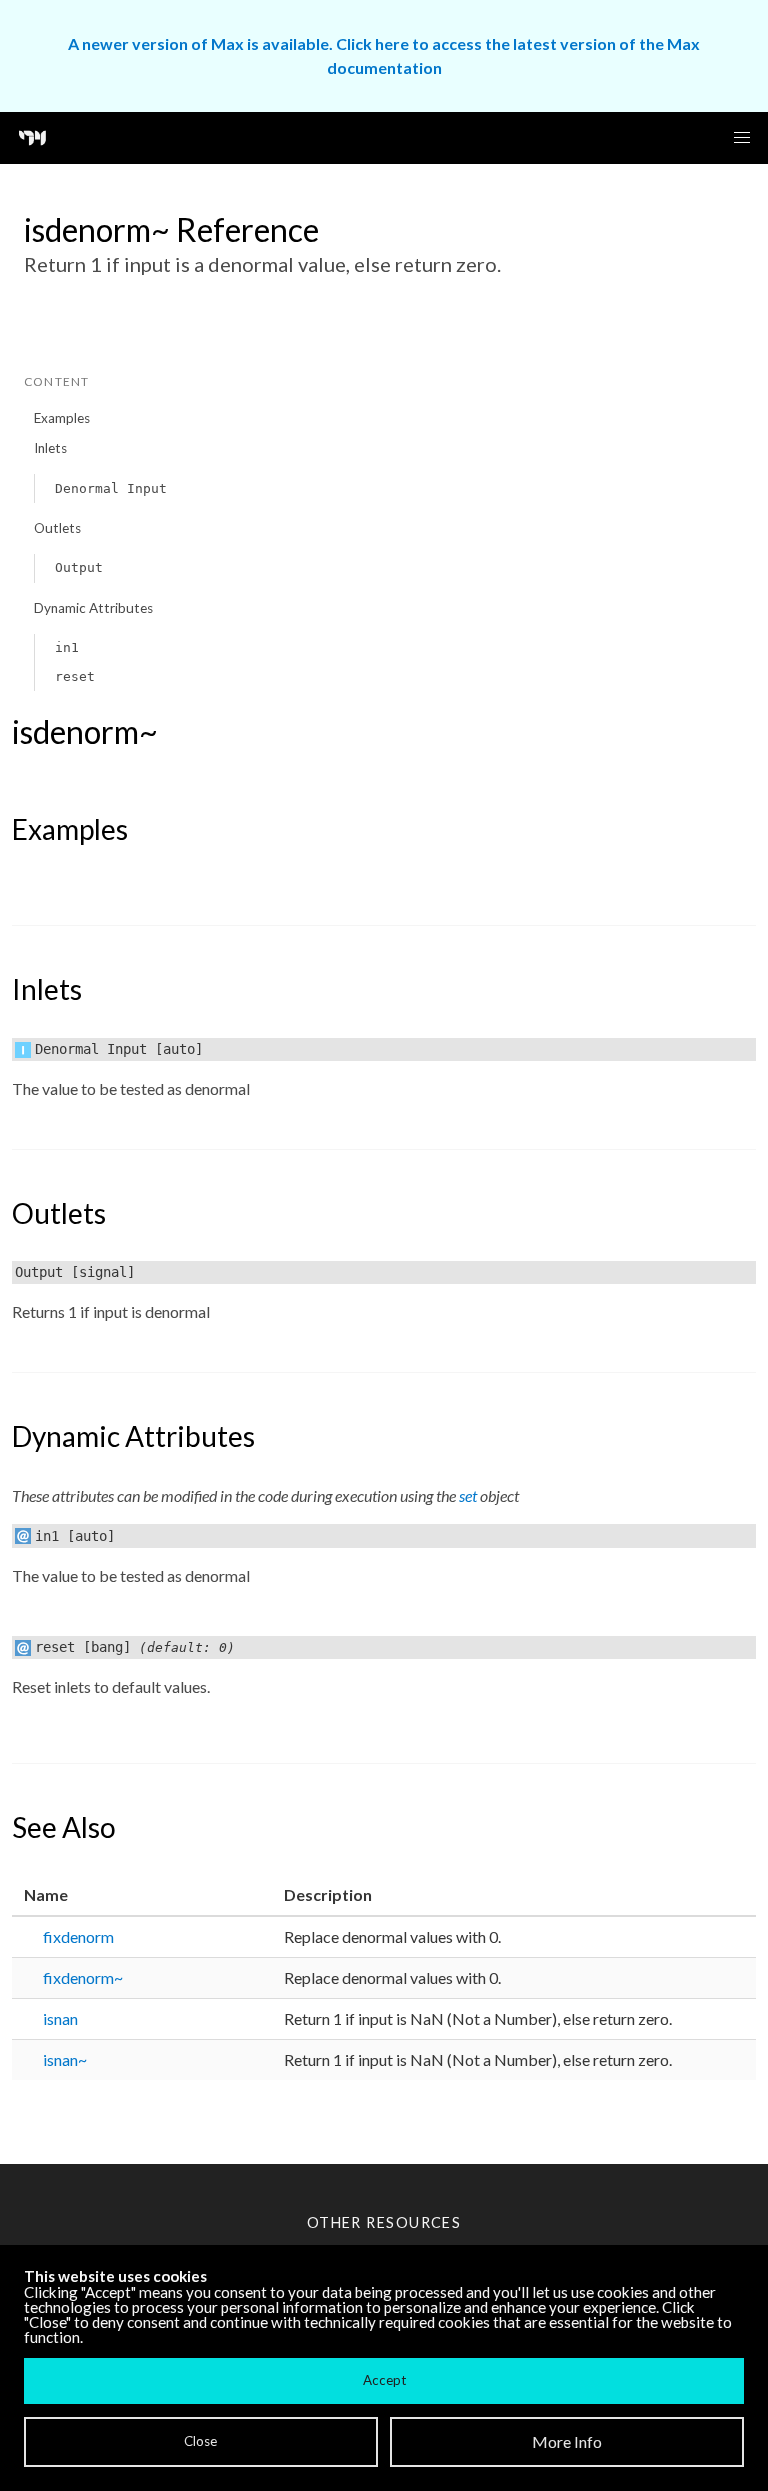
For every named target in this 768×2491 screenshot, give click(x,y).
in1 (67, 647)
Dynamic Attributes (93, 608)
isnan (60, 2018)
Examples (62, 418)
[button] (742, 138)
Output (79, 567)
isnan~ (65, 2059)
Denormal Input (111, 488)
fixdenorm (78, 1936)
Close (200, 2441)
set (468, 1495)
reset (75, 676)
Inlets (50, 448)
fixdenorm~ (83, 1977)
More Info (567, 2441)
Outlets (57, 528)
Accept (384, 2380)
